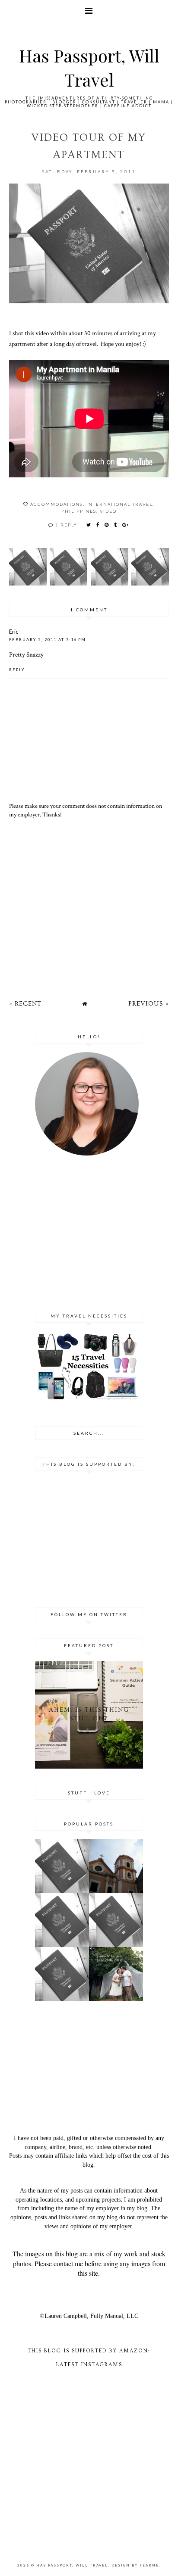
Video (108, 511)
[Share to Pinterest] (107, 525)
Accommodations (57, 504)
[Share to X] (89, 525)
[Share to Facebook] (98, 525)
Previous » (149, 1004)
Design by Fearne (135, 2565)
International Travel (119, 504)
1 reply (66, 525)
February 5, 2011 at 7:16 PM (48, 640)
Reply (17, 670)
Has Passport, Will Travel (72, 2565)
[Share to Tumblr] (116, 525)
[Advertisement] (89, 905)
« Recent (25, 1004)
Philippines (79, 511)
